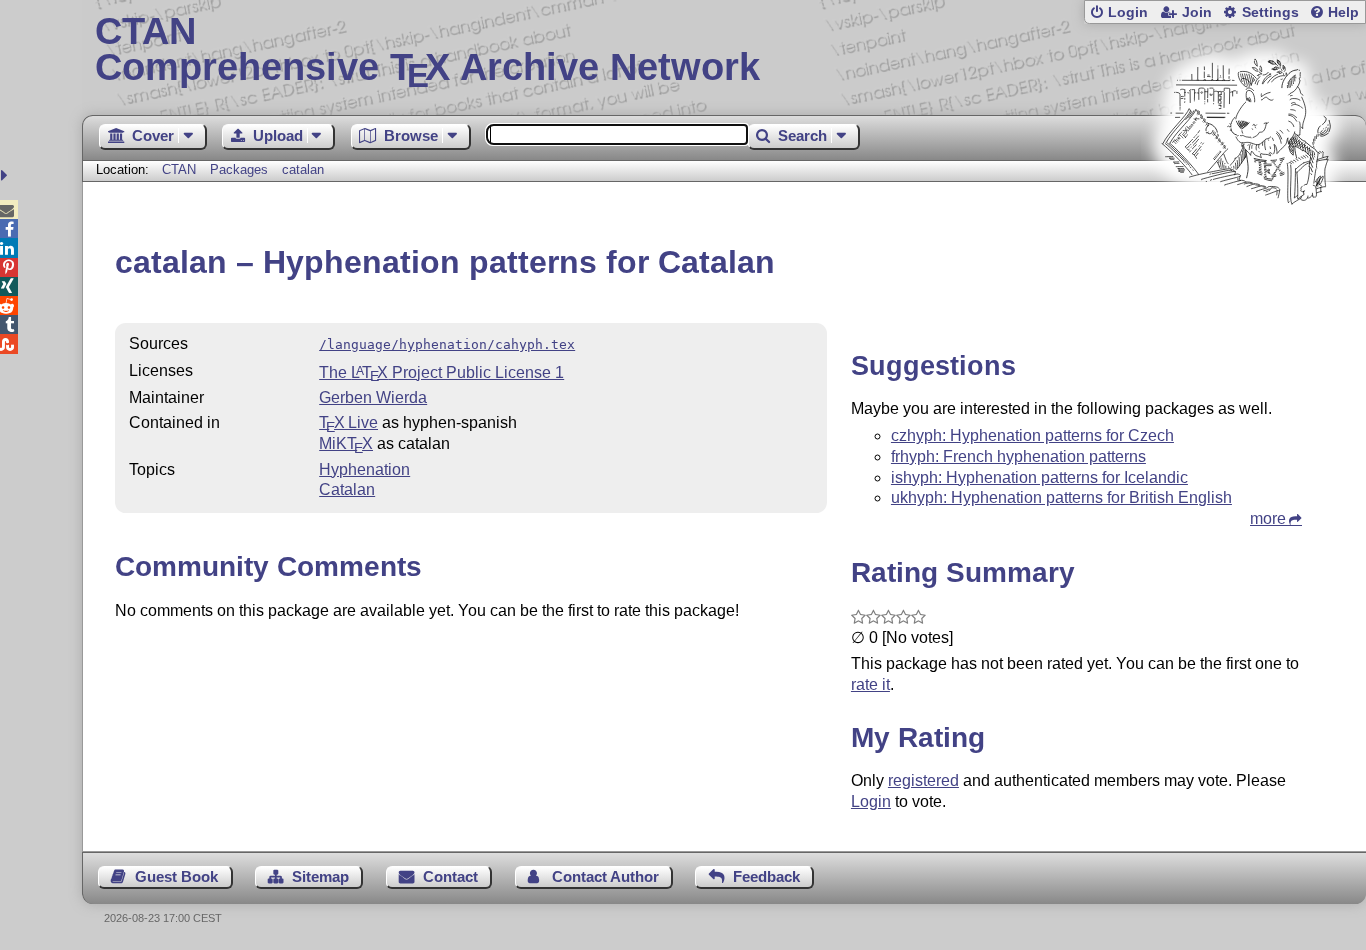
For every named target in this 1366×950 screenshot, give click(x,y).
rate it (870, 684)
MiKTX (346, 443)
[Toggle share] (6, 175)
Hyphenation (364, 469)
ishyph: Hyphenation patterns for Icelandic (1039, 477)
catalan (303, 169)
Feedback (766, 876)
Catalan (347, 489)
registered (923, 780)
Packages (241, 169)
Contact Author (605, 876)
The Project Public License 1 (441, 372)
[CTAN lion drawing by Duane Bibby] (1246, 242)
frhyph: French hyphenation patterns (1018, 456)
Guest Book (176, 876)
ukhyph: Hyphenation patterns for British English (1061, 497)
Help (1343, 12)
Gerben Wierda (373, 397)
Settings (1270, 12)
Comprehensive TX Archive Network (427, 50)
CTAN (179, 169)
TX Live (348, 422)
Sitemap (320, 876)
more (1268, 518)
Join (1197, 12)
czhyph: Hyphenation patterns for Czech (1032, 435)
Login (1128, 12)
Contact (450, 876)
